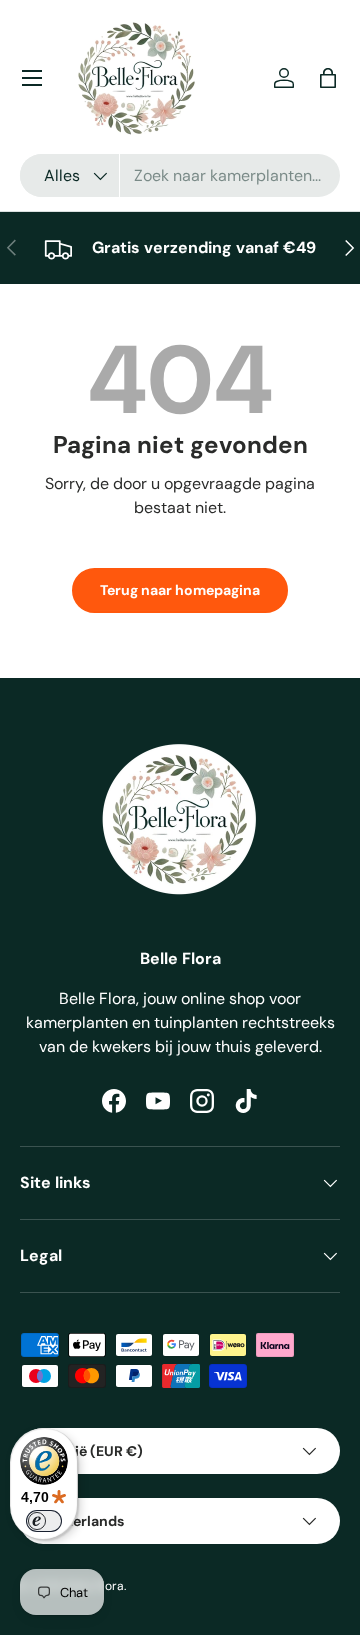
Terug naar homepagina (180, 590)
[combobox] (180, 175)
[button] (328, 78)
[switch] (44, 1521)
